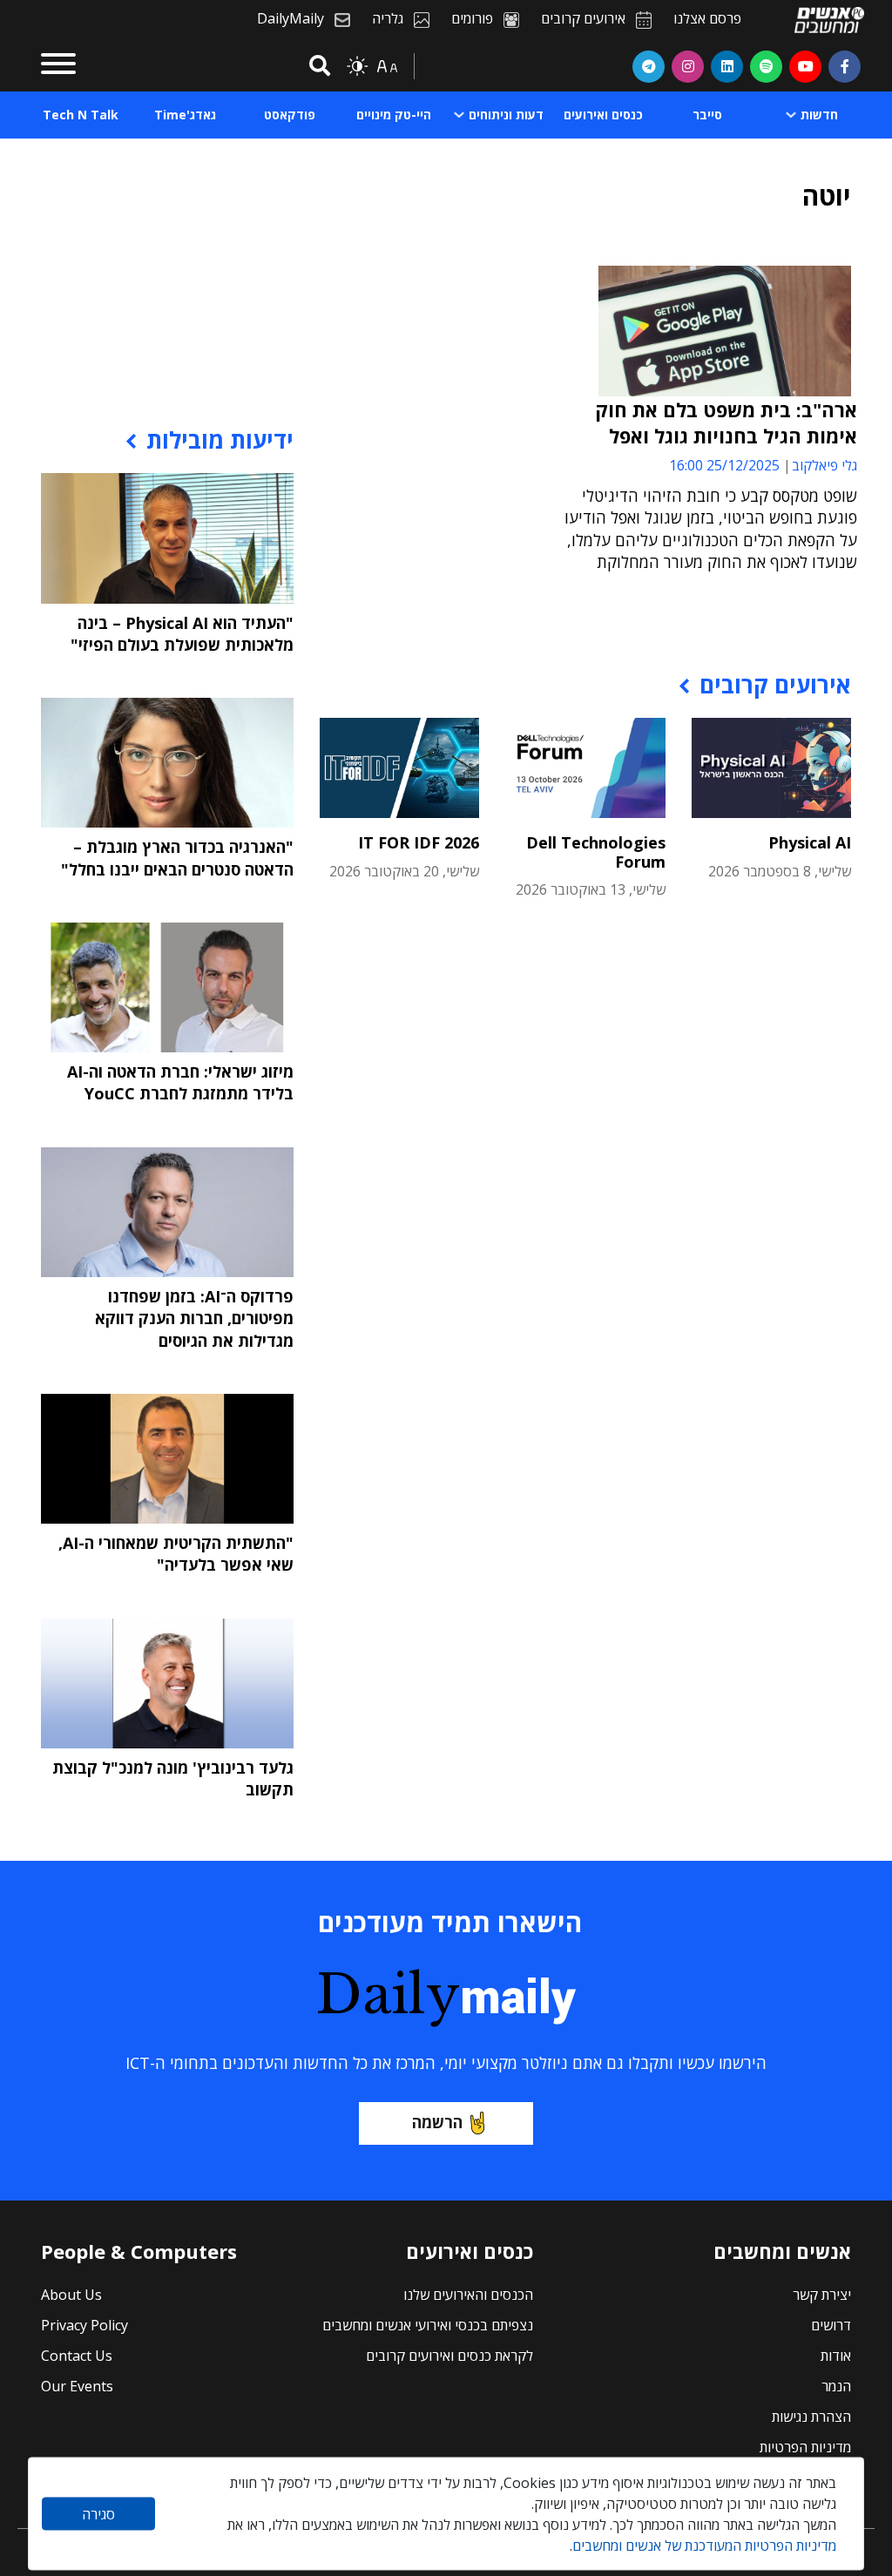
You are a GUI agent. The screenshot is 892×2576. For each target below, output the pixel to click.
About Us (71, 2295)
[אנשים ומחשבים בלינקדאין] (727, 66)
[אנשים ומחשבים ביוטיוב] (805, 66)
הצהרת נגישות (811, 2417)
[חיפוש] (317, 67)
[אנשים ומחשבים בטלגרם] (649, 66)
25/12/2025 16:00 (724, 465)
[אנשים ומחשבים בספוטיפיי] (766, 66)
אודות (836, 2356)
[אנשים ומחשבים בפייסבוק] (845, 66)
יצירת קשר (822, 2295)
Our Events (77, 2386)
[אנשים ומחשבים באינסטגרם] (688, 66)
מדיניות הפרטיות (805, 2447)
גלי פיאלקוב (824, 465)
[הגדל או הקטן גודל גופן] (387, 66)
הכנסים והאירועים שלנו (468, 2295)
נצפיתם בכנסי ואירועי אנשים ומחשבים (428, 2325)
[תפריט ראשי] (58, 66)
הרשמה (437, 2122)
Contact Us (77, 2356)
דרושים (831, 2325)
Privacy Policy (84, 2325)
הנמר (836, 2386)
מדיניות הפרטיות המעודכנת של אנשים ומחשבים (704, 2546)
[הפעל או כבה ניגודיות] (357, 66)
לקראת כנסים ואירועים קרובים (449, 2356)
